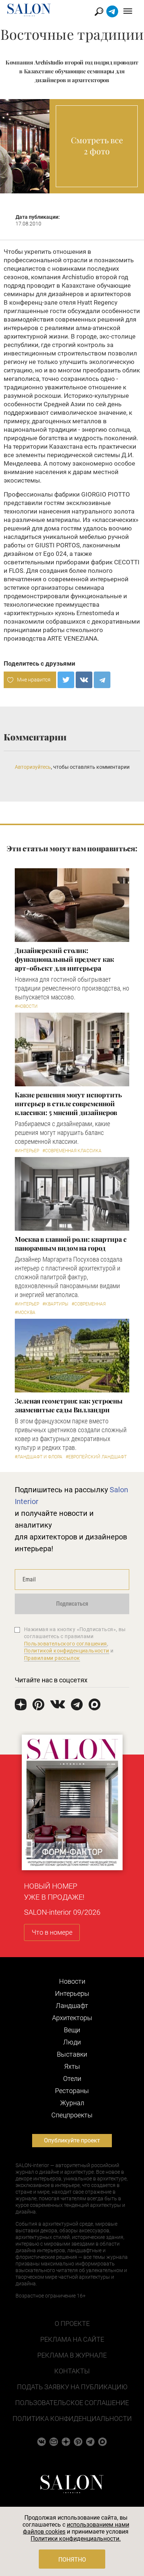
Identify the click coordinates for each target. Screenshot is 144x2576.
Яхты (72, 2066)
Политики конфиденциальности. (76, 2539)
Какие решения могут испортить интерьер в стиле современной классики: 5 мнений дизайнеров (68, 1104)
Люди (72, 2042)
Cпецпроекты (72, 2115)
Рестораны (72, 2091)
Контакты (72, 2371)
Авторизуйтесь (33, 767)
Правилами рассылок (52, 1658)
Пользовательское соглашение (72, 2403)
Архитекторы (72, 2018)
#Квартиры (55, 1304)
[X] (66, 680)
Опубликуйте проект (72, 2140)
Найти (99, 12)
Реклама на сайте (72, 2339)
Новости (72, 1981)
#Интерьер (27, 1151)
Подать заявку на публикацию (72, 2387)
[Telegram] (102, 680)
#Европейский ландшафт (96, 1457)
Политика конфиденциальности (72, 2419)
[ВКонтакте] (84, 680)
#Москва (25, 1312)
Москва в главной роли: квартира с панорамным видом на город (71, 1244)
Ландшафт (72, 2006)
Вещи (72, 2030)
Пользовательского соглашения (66, 1644)
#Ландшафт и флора (39, 1457)
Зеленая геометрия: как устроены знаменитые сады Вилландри (69, 1405)
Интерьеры (72, 1993)
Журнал (72, 2103)
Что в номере (52, 1932)
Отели (72, 2079)
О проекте (72, 2323)
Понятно (72, 2560)
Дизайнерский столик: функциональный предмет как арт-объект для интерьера (64, 959)
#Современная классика (72, 1151)
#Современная (89, 1304)
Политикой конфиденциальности (67, 1651)
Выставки (72, 2054)
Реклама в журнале (72, 2355)
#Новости (26, 1006)
